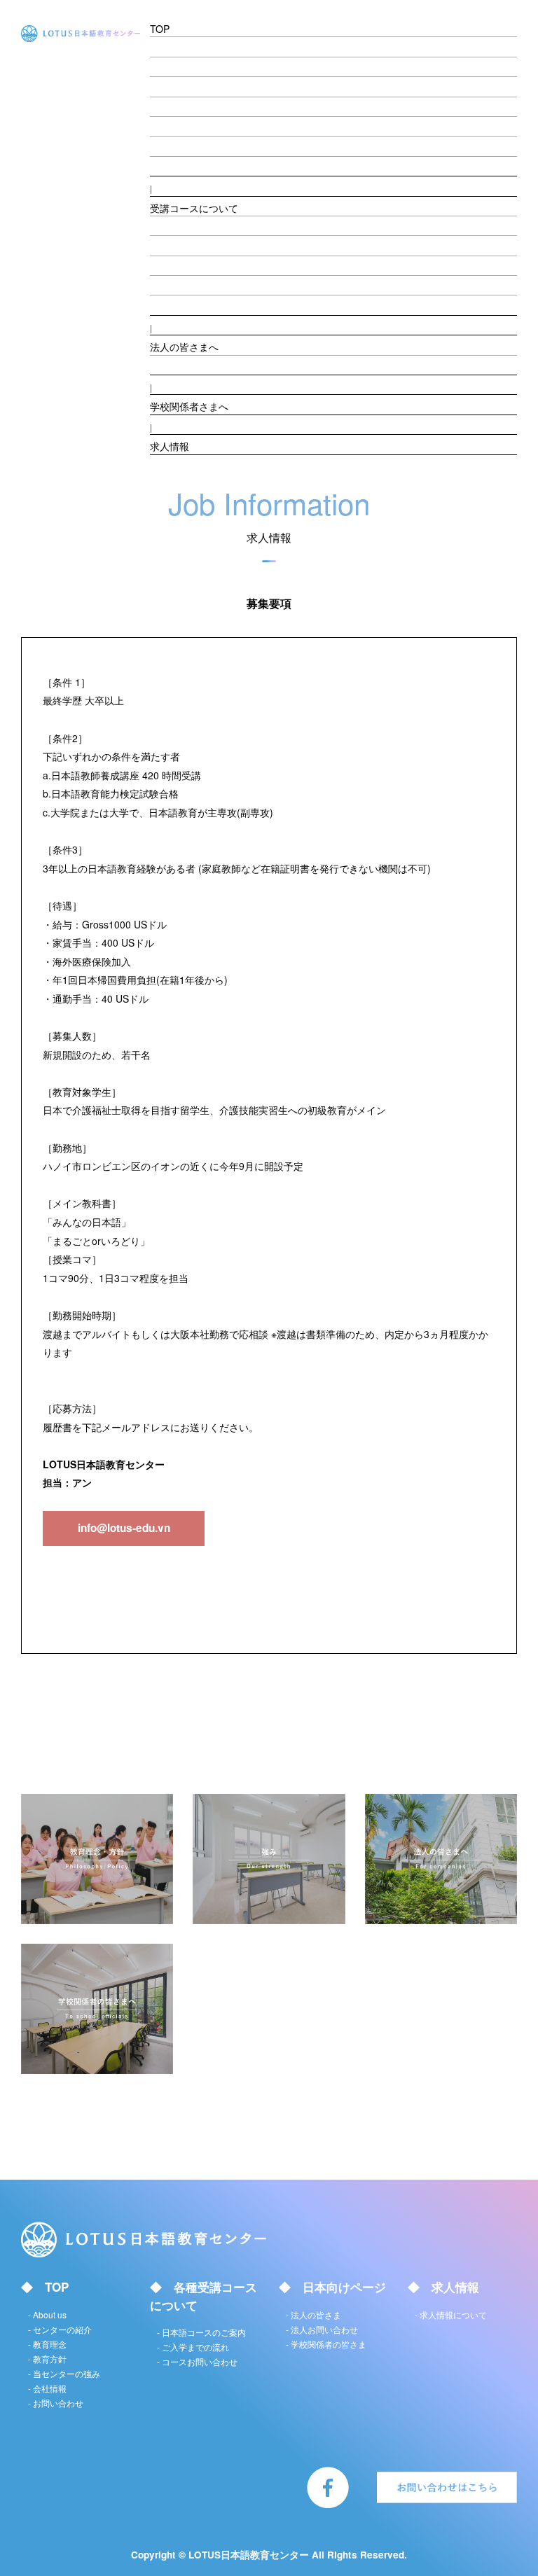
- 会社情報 (187, 144)
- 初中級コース (196, 244)
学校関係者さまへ (189, 406)
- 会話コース (192, 264)
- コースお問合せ (201, 284)
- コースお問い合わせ (197, 2361)
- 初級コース (192, 224)
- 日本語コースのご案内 (201, 2332)
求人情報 (170, 446)
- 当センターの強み (206, 125)
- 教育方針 (187, 105)
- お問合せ (187, 165)
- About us (187, 45)
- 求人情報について (451, 2314)
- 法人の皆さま (313, 2314)
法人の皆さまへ (184, 347)
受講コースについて (194, 208)
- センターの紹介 (201, 65)
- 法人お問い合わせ (322, 2329)
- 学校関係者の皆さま (326, 2344)
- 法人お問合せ (196, 363)
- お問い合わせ (56, 2403)
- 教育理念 (187, 85)
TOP (160, 29)
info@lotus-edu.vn (124, 1528)
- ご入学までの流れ (206, 303)
